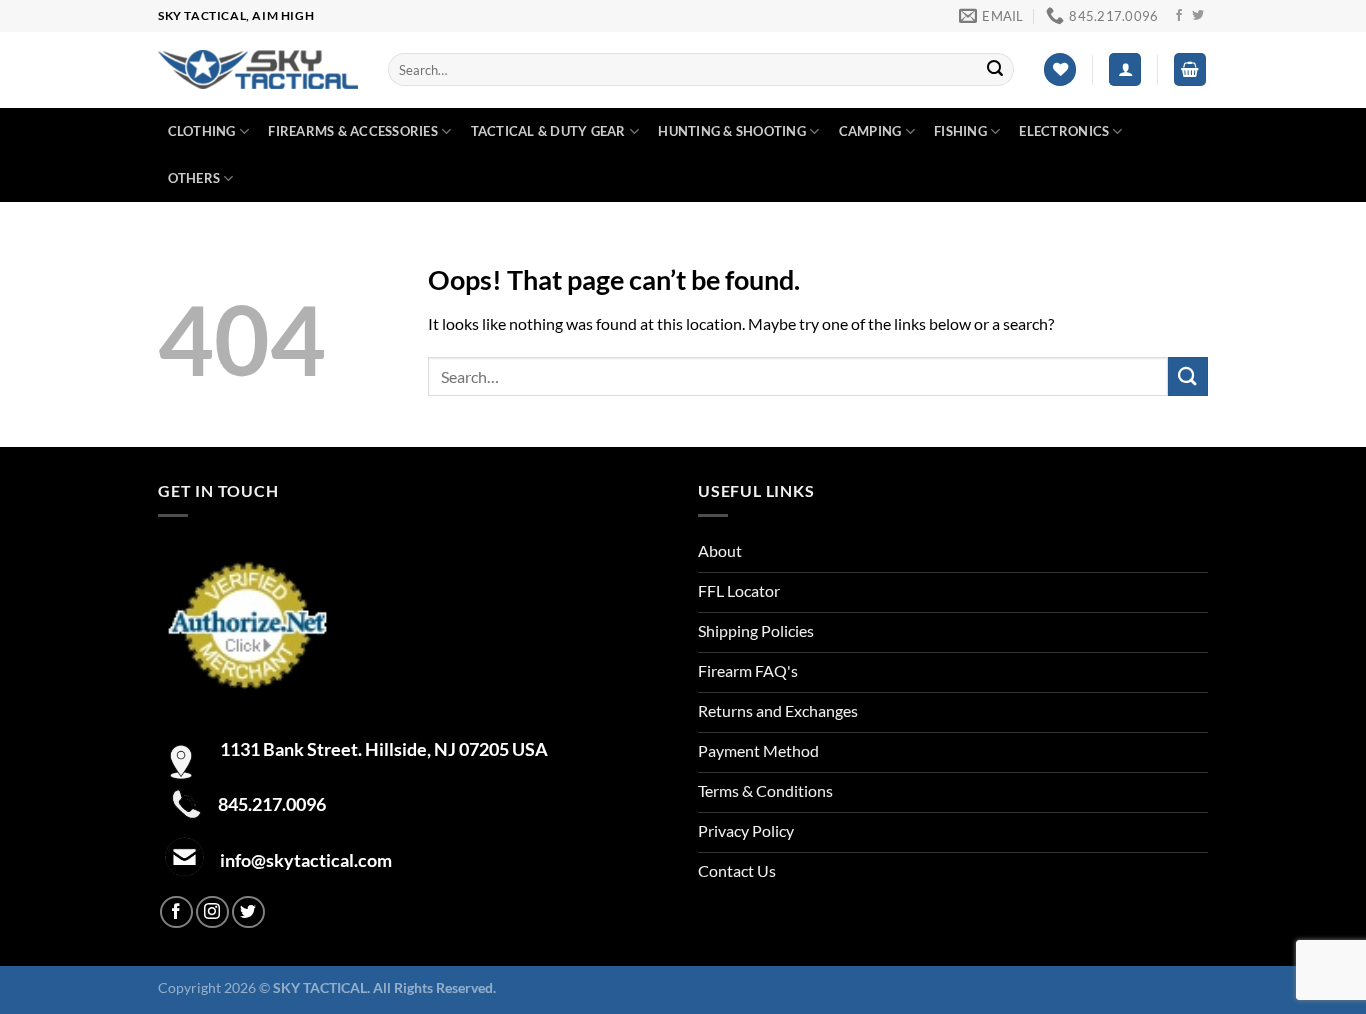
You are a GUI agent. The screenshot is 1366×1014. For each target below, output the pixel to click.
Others (194, 178)
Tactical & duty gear (548, 131)
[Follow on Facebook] (1179, 16)
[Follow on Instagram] (212, 912)
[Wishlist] (1060, 69)
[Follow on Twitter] (1198, 16)
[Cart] (1190, 69)
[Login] (1125, 69)
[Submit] (995, 70)
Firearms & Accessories (353, 131)
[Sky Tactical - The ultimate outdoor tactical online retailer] (258, 69)
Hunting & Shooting (732, 131)
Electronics (1064, 131)
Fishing (960, 131)
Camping (870, 131)
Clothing (202, 131)
